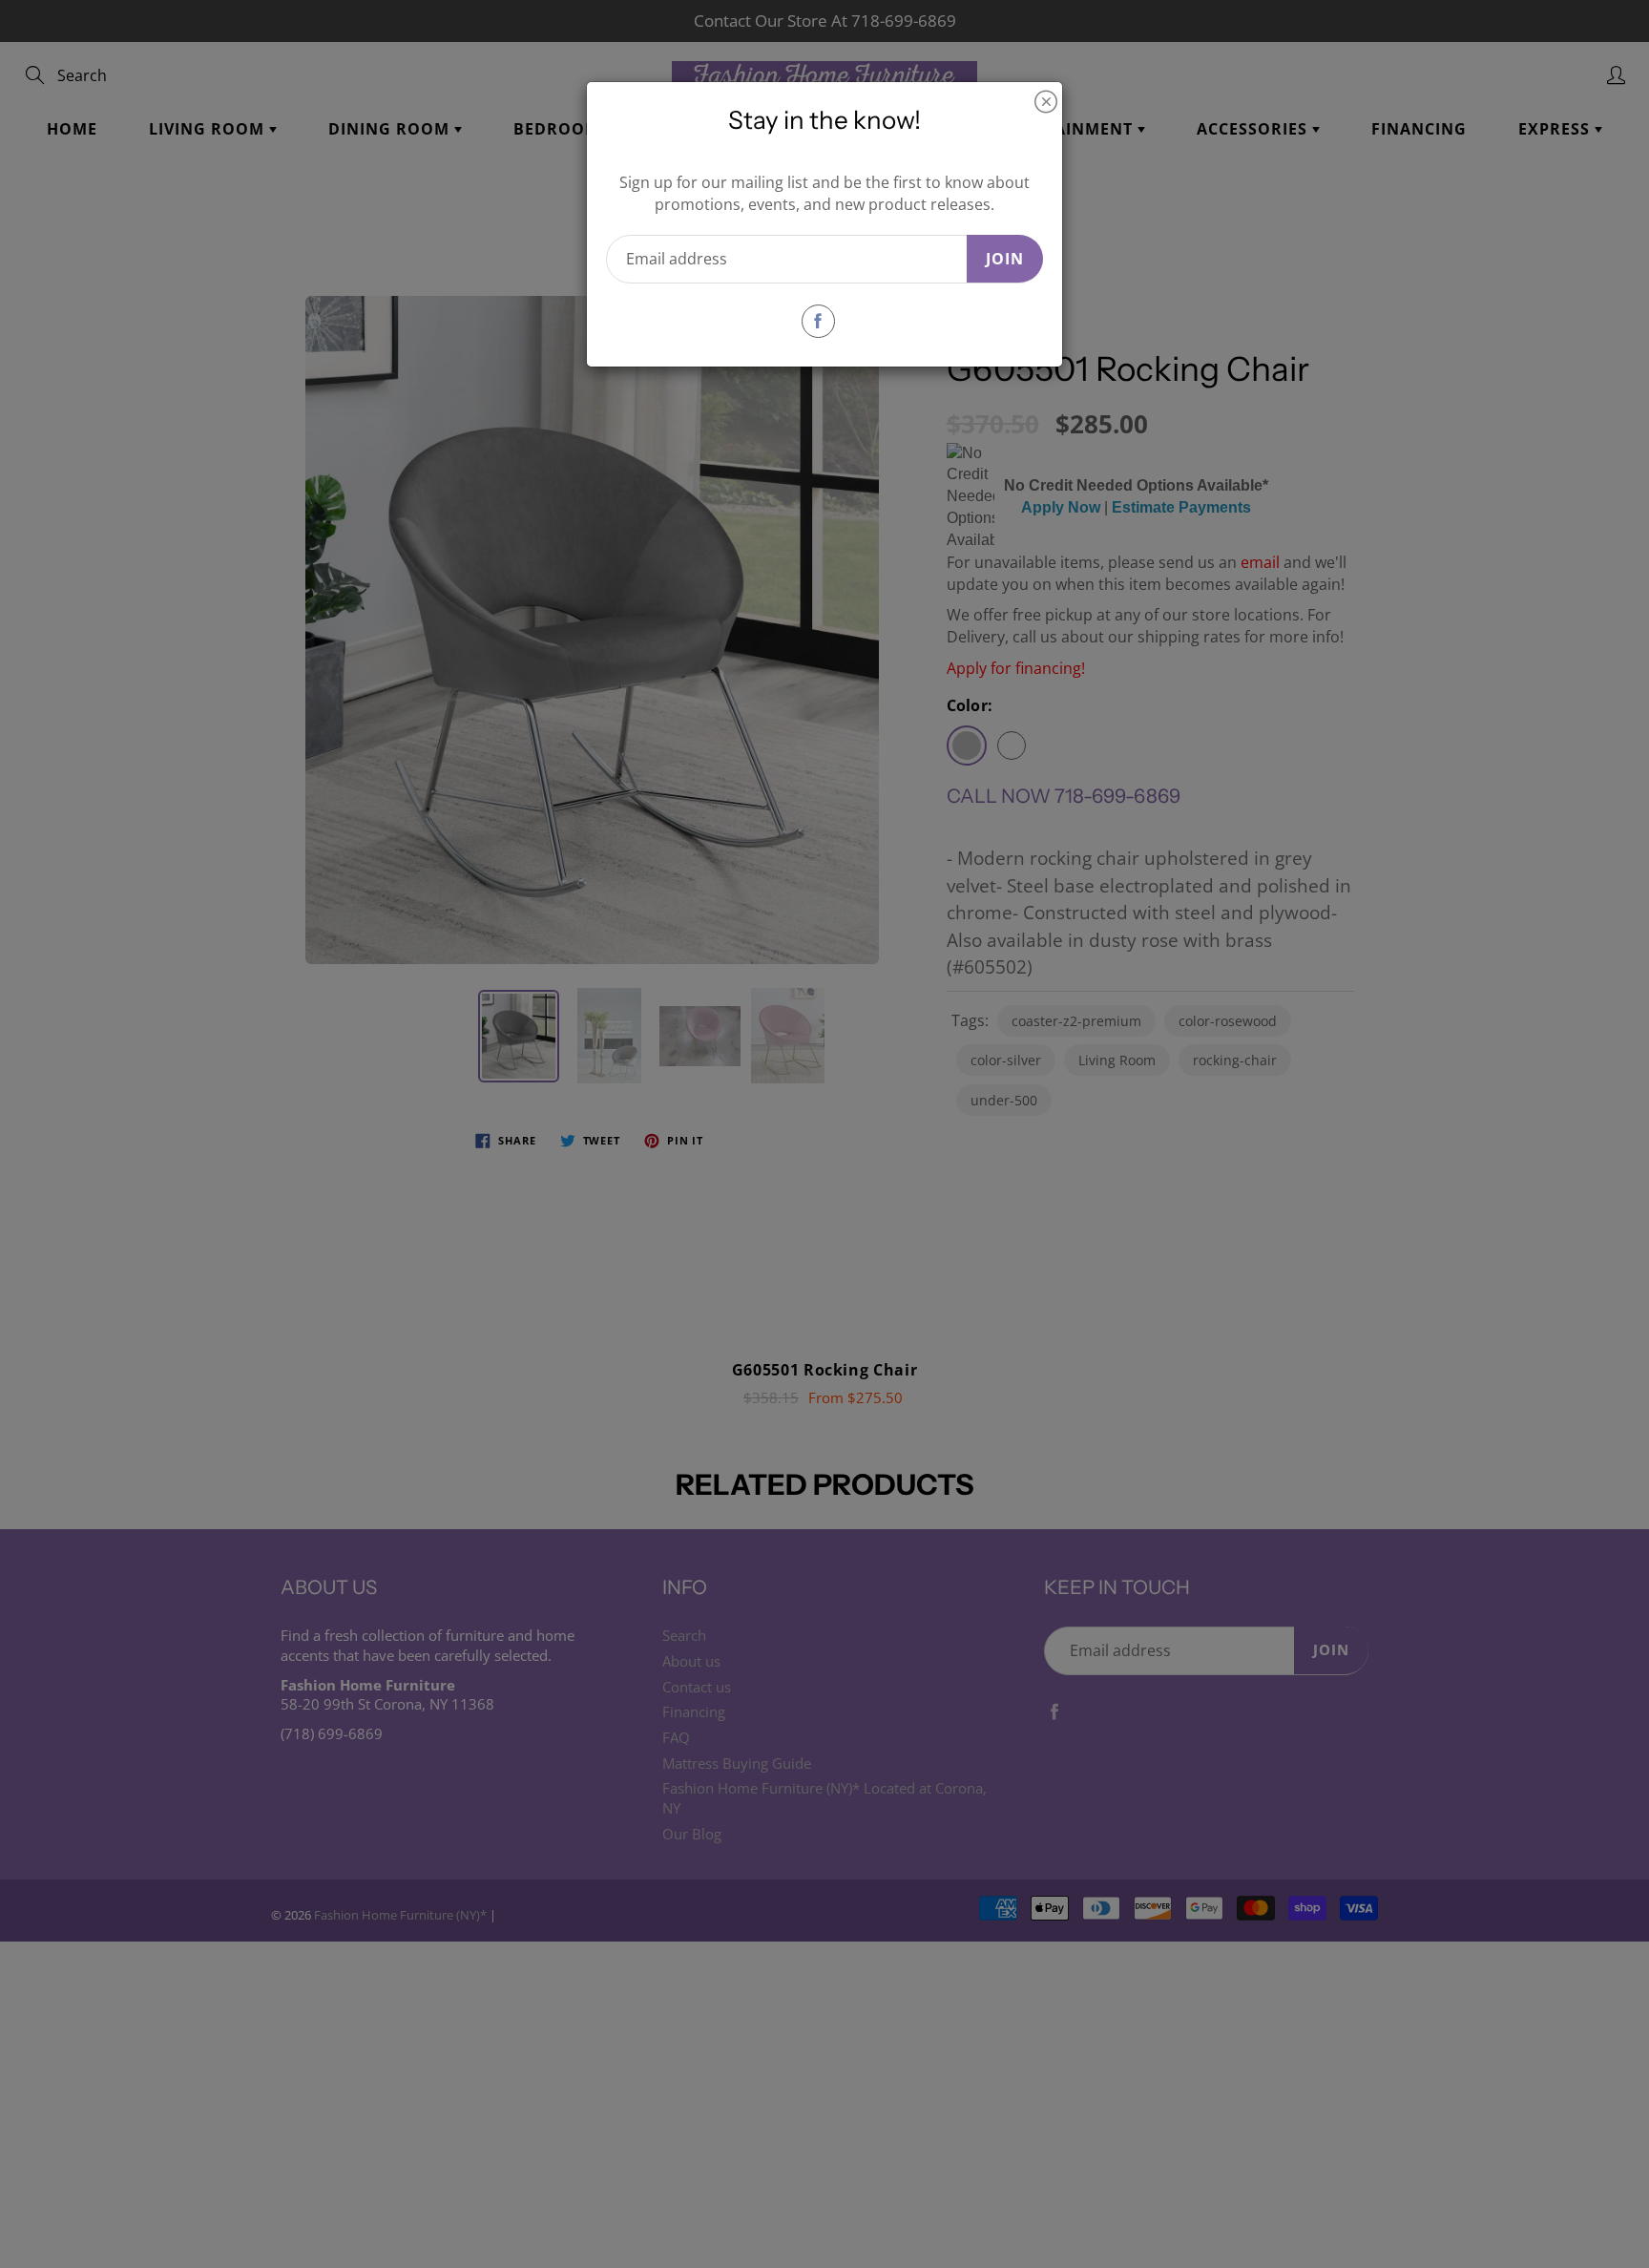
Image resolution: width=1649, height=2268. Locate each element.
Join (1005, 259)
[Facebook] (818, 321)
